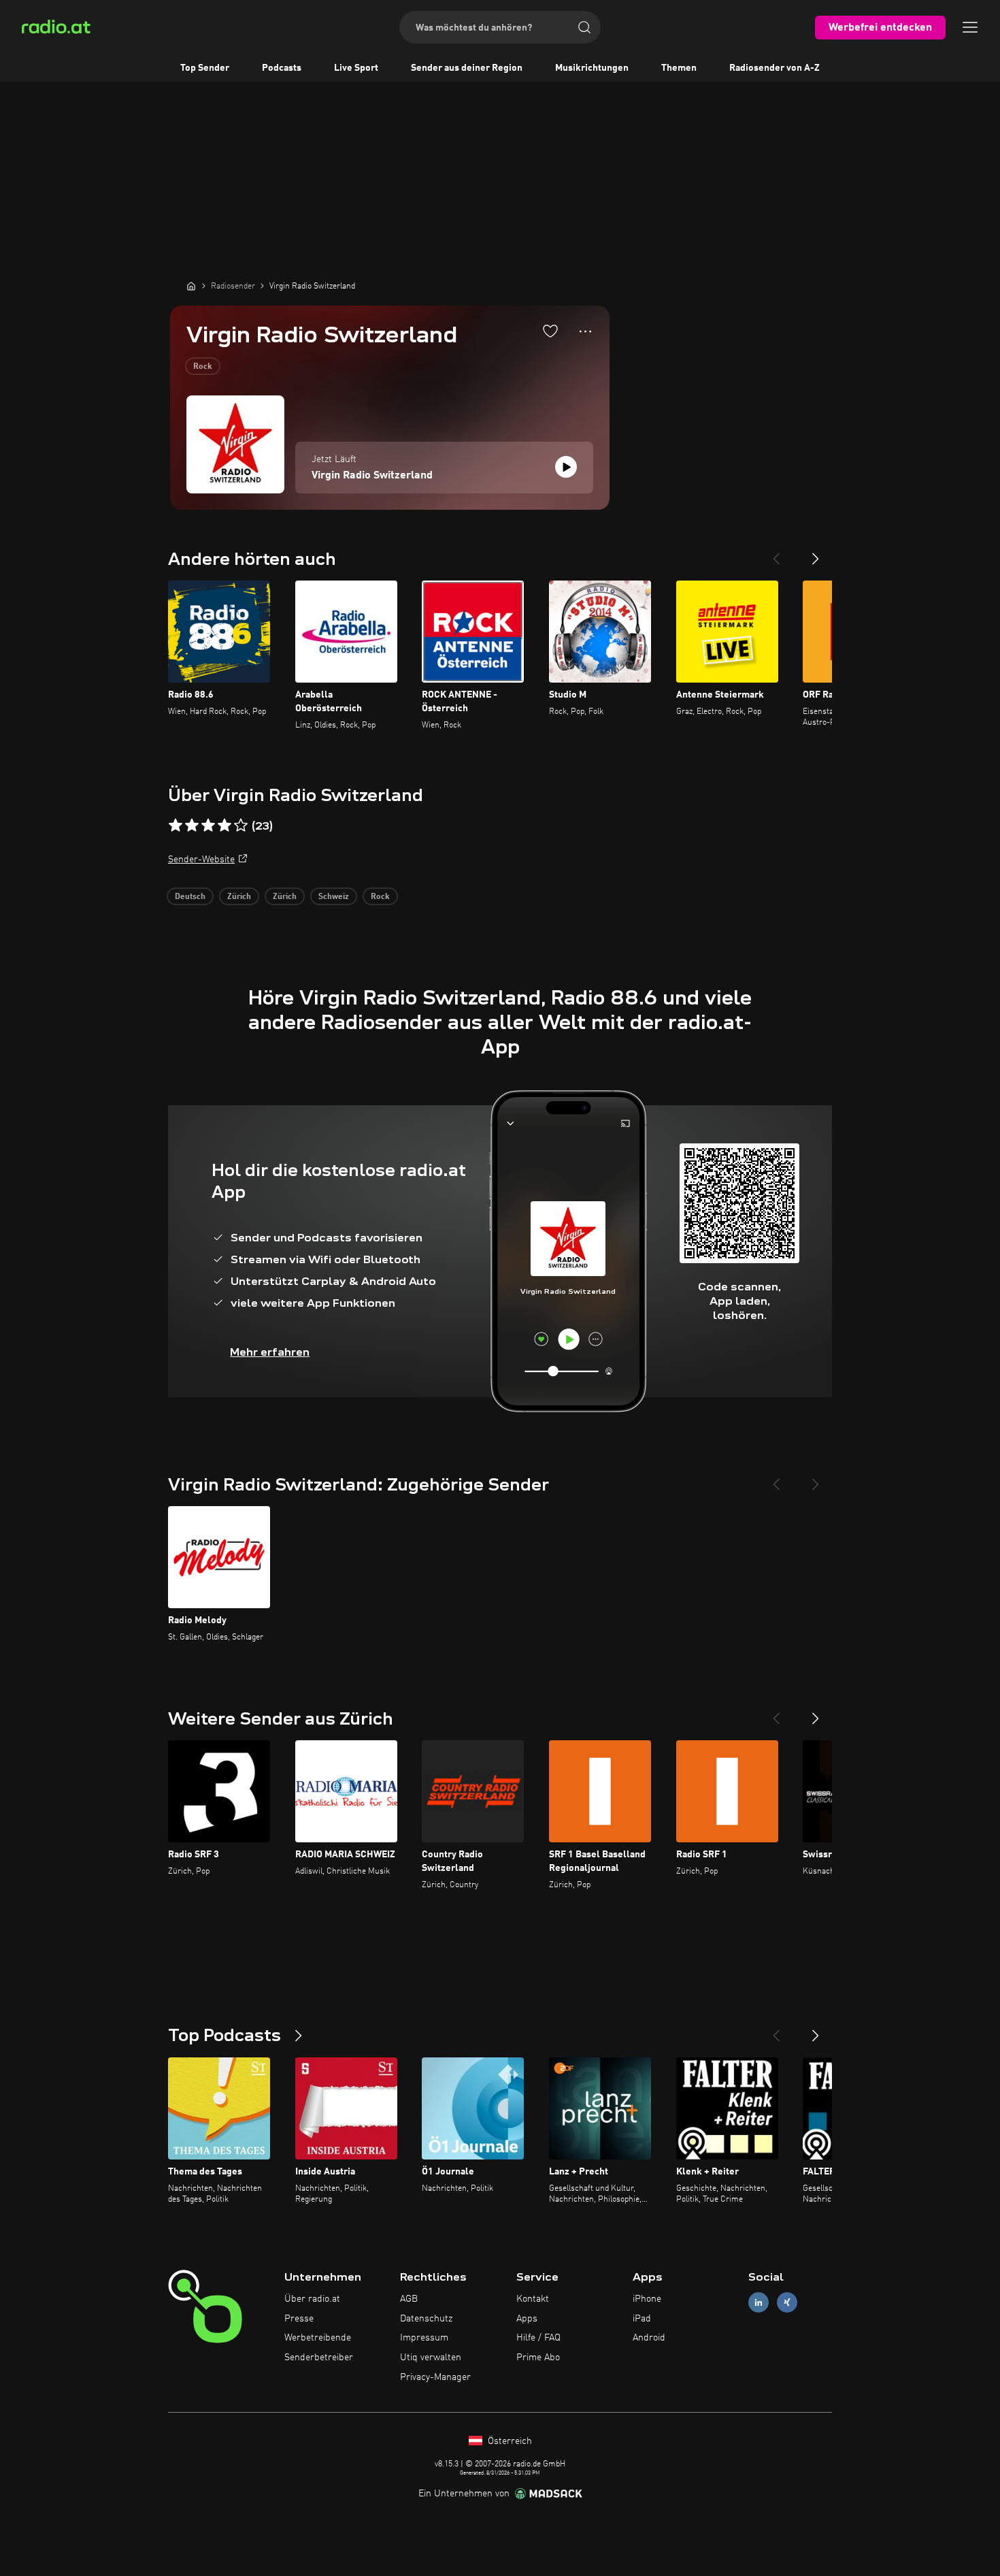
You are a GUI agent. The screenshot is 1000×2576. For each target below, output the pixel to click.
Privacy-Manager (435, 2377)
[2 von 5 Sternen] (192, 826)
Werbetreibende (318, 2338)
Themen (679, 68)
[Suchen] (584, 27)
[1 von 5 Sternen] (176, 826)
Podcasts (282, 68)
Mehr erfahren (270, 1352)
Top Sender (205, 68)
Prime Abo (538, 2358)
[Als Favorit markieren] (550, 331)
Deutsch (190, 897)
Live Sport (356, 68)
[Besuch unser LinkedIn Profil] (759, 2302)
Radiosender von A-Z (774, 68)
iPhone (647, 2299)
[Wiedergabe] (566, 467)
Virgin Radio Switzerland (372, 476)
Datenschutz (426, 2319)
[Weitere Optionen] (585, 331)
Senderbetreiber (319, 2358)
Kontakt (533, 2299)
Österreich (509, 2441)
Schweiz (334, 897)
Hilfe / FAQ (538, 2338)
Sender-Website (201, 860)
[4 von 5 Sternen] (224, 826)
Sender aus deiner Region (467, 68)
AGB (409, 2299)
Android (649, 2338)
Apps (527, 2319)
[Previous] (776, 553)
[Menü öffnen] (970, 27)
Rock (203, 367)
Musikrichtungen (592, 68)
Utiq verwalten (431, 2358)
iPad (642, 2319)
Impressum (424, 2338)
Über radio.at (312, 2299)
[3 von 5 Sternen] (208, 826)
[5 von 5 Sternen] (241, 826)
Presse (299, 2319)
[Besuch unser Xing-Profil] (787, 2302)
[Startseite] (191, 286)
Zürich (239, 897)
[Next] (816, 553)
